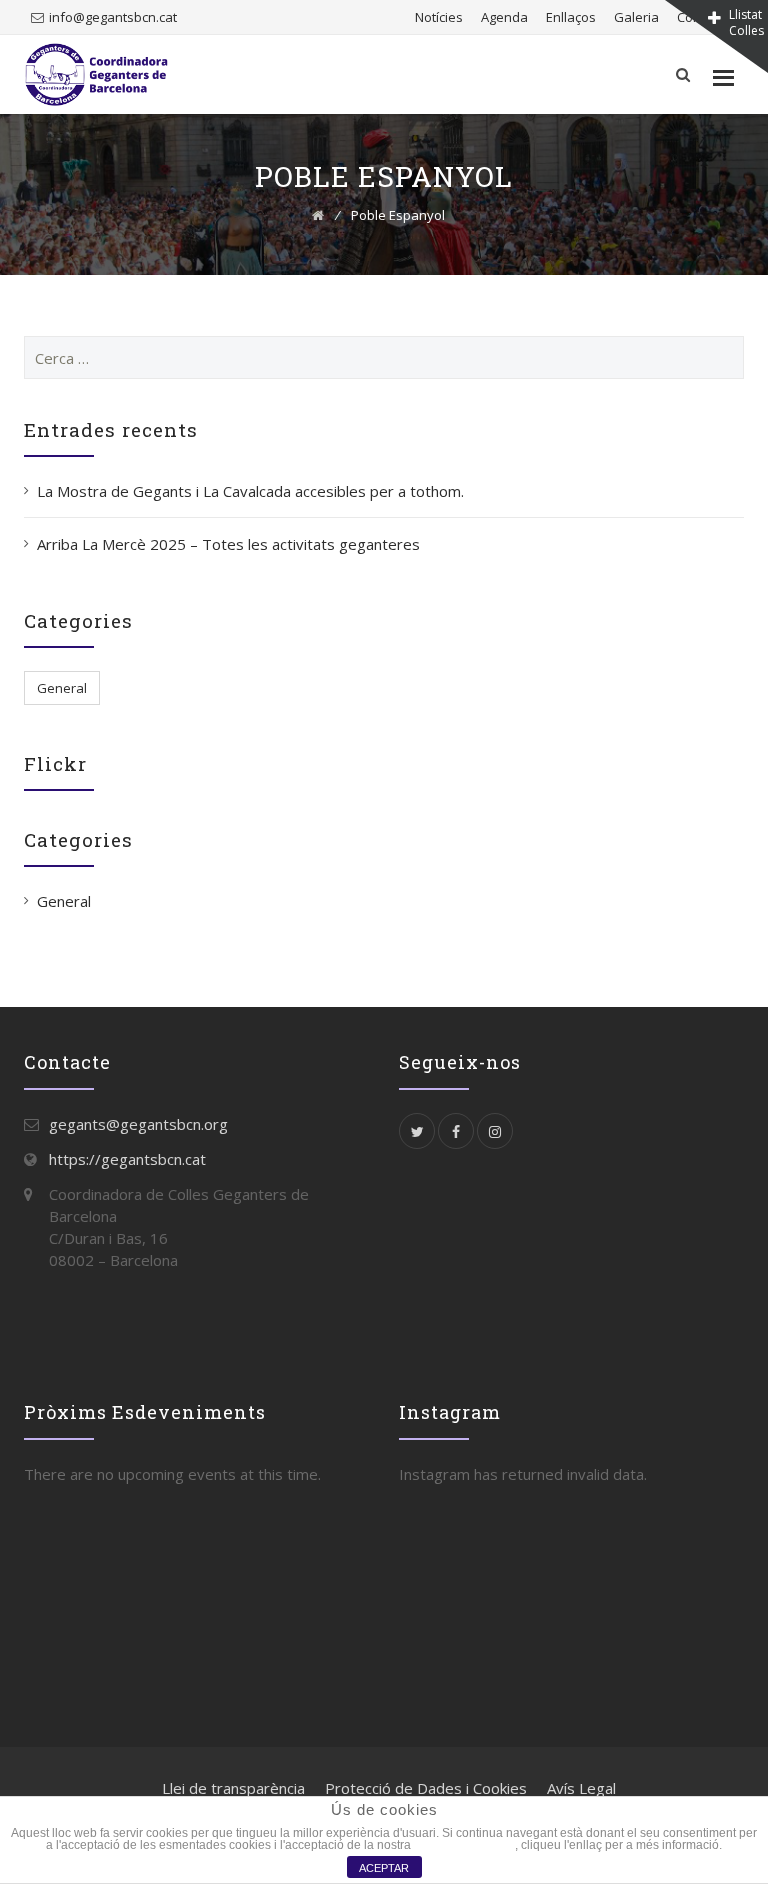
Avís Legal (581, 1788)
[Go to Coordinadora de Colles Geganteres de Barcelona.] (318, 215)
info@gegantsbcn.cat (113, 17)
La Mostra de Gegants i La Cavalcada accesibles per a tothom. (250, 491)
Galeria (636, 17)
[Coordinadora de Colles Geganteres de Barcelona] (96, 74)
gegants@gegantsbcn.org (138, 1124)
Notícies (439, 17)
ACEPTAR (384, 1868)
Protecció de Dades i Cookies (426, 1788)
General (62, 688)
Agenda (504, 17)
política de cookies (464, 1845)
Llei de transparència (233, 1788)
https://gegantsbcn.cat (127, 1159)
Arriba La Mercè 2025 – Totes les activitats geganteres (228, 544)
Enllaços (571, 17)
